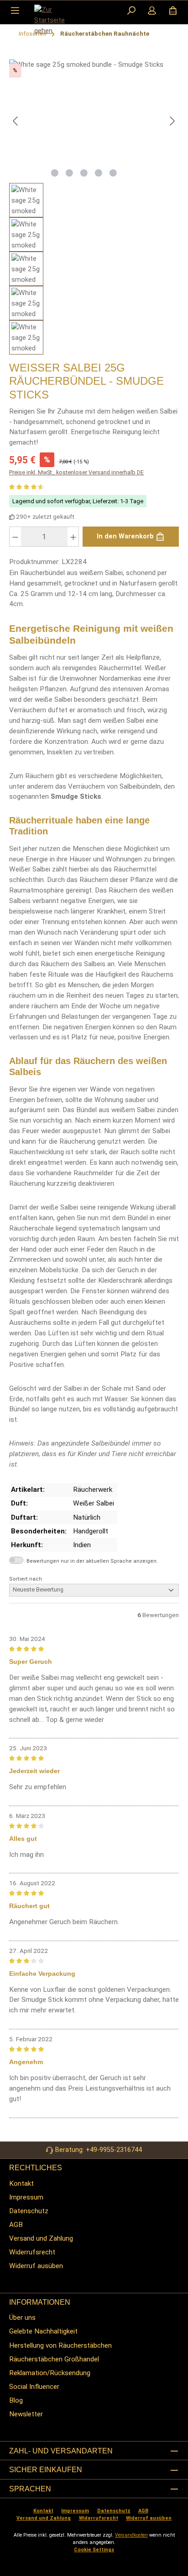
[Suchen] (131, 11)
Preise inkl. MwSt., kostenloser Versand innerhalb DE (76, 472)
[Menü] (15, 11)
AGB (16, 2225)
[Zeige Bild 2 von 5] (69, 173)
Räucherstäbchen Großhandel (54, 2359)
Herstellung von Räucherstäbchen (60, 2345)
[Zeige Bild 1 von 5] (55, 173)
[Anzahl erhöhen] (73, 537)
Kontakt (21, 2183)
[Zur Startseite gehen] (57, 20)
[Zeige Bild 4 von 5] (99, 173)
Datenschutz (29, 2211)
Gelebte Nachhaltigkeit (43, 2331)
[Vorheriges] (16, 121)
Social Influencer (34, 2387)
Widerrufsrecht (32, 2252)
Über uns (22, 2318)
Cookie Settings (94, 2550)
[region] (94, 207)
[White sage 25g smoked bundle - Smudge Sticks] (94, 111)
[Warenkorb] (173, 11)
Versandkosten (131, 2535)
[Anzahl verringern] (15, 537)
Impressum (26, 2197)
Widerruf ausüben (36, 2266)
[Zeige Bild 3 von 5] (84, 173)
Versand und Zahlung (41, 2238)
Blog (16, 2400)
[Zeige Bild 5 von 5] (113, 173)
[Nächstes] (172, 121)
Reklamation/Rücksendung (50, 2373)
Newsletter (26, 2414)
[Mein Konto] (152, 11)
